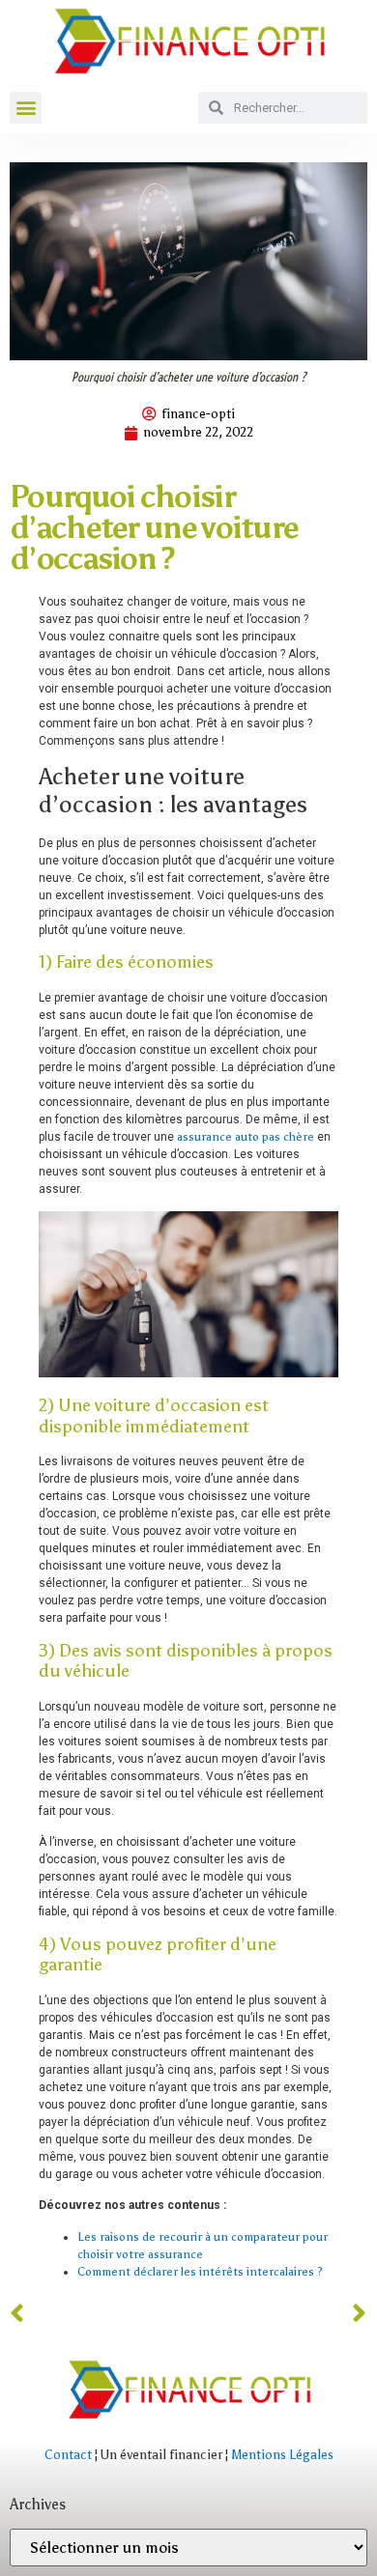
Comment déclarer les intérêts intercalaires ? (200, 2272)
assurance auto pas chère (246, 1137)
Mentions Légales (282, 2455)
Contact (68, 2455)
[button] (26, 108)
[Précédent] (99, 2314)
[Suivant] (278, 2314)
